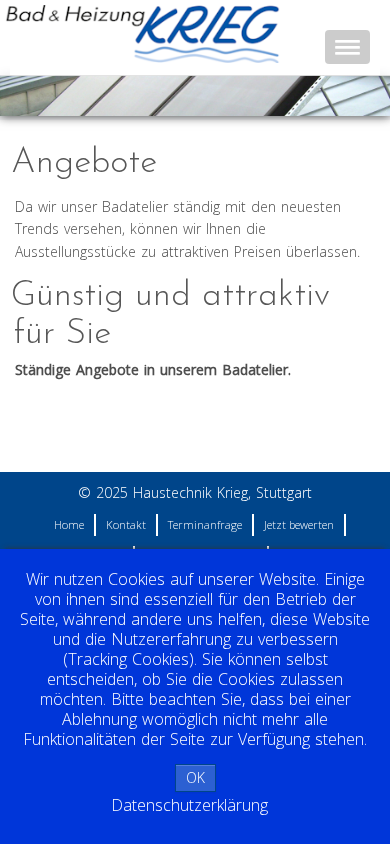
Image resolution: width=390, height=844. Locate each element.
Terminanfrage (205, 524)
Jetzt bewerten (299, 524)
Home (69, 524)
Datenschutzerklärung (189, 805)
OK (195, 777)
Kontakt (126, 524)
